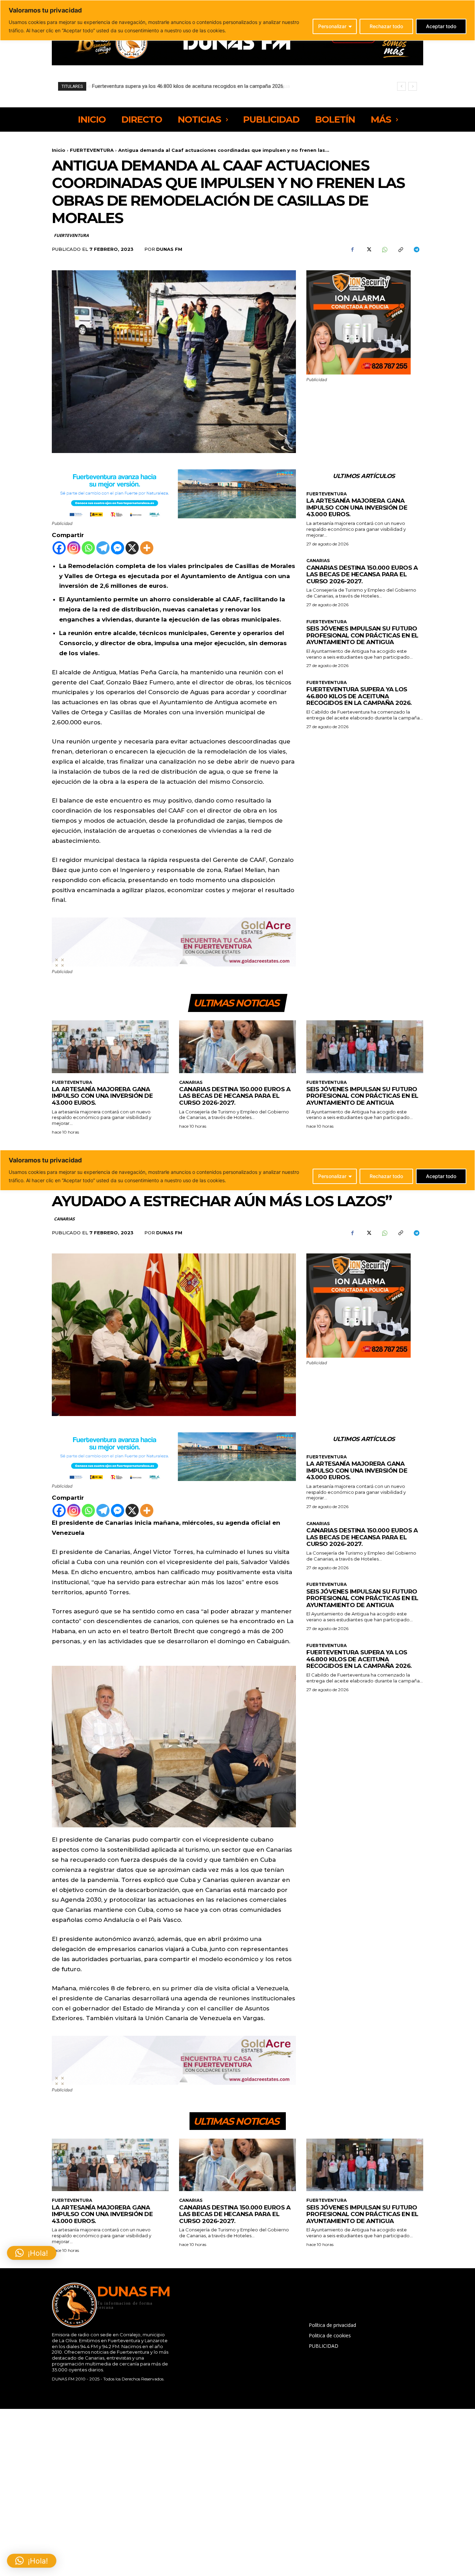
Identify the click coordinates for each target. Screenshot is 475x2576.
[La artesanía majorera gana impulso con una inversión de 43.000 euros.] (110, 1047)
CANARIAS (318, 561)
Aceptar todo (441, 26)
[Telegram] (416, 250)
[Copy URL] (400, 250)
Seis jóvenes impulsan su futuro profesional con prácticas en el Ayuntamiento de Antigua (362, 635)
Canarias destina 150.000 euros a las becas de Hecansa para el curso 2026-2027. (362, 574)
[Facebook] (352, 250)
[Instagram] (74, 548)
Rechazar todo (386, 26)
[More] (147, 548)
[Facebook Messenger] (118, 548)
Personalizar (332, 26)
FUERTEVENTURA (92, 150)
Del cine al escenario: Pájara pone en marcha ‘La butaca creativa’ (165, 86)
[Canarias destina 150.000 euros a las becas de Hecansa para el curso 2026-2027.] (237, 1047)
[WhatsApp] (384, 250)
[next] (413, 86)
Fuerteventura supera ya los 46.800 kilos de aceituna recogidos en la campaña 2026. (359, 696)
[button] (32, 2561)
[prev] (401, 86)
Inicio (59, 150)
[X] (368, 250)
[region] (237, 20)
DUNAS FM (169, 249)
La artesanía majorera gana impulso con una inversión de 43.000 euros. (357, 507)
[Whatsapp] (88, 548)
